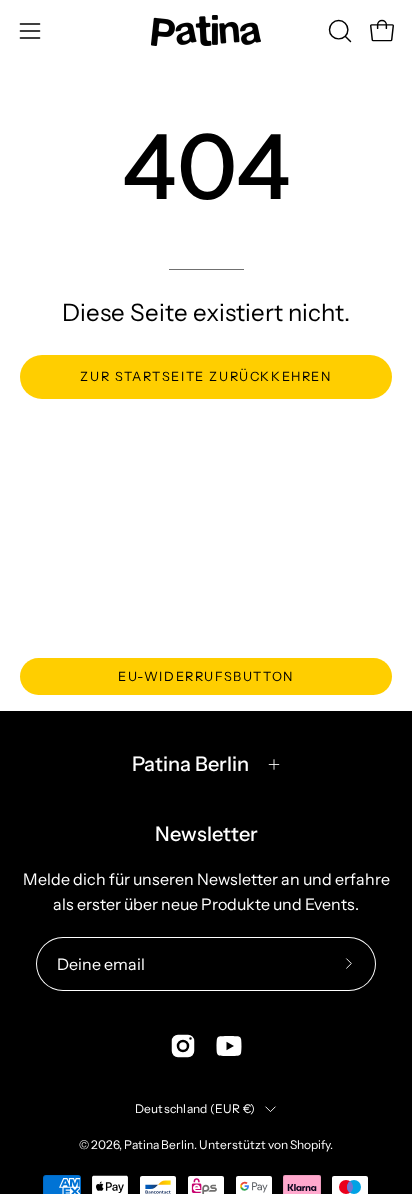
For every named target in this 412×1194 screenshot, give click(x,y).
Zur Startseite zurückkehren (205, 376)
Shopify (310, 1144)
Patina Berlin (190, 764)
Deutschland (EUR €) (195, 1108)
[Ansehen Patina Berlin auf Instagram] (183, 1046)
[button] (338, 31)
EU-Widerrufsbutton (206, 676)
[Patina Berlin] (206, 30)
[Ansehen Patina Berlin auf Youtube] (229, 1046)
